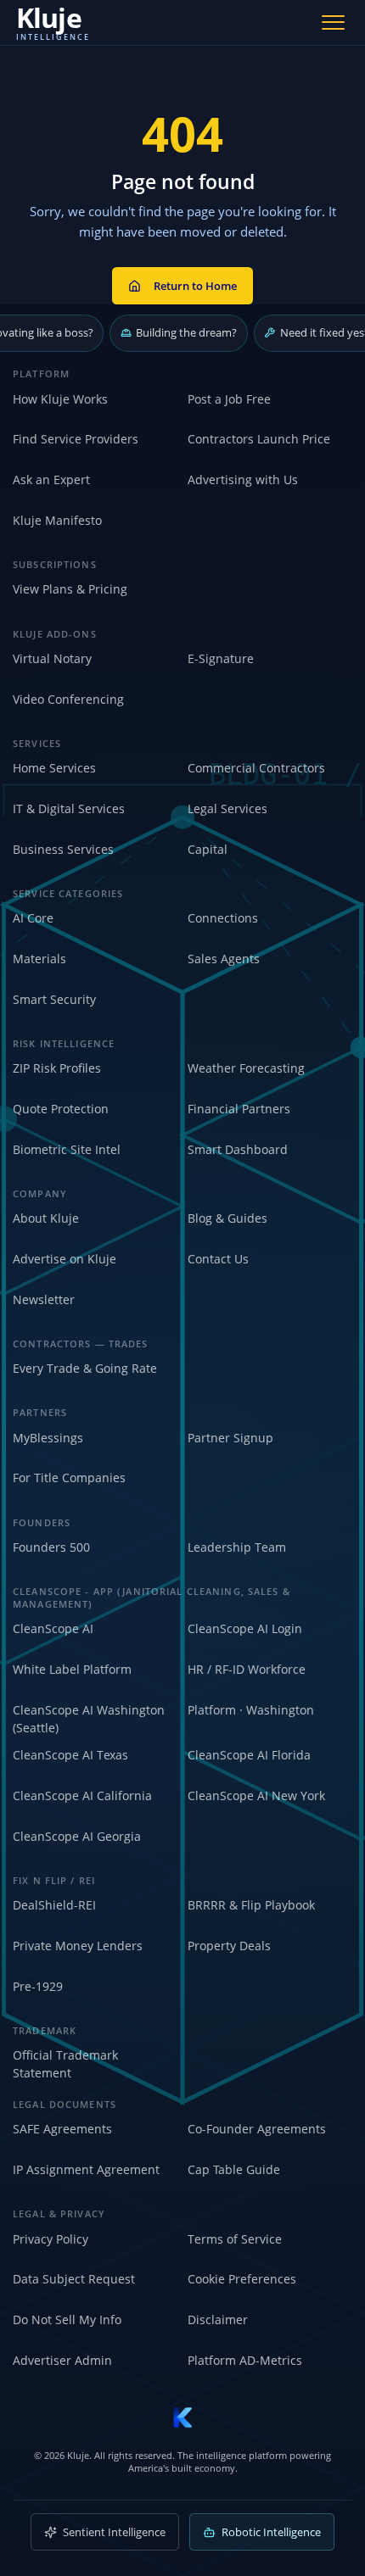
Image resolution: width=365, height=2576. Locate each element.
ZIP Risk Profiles (57, 1068)
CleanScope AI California (82, 1795)
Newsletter (44, 1299)
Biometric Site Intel (67, 1149)
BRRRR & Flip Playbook (251, 1905)
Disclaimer (218, 2320)
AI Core (33, 918)
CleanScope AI (53, 1628)
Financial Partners (239, 1109)
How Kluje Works (60, 399)
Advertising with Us (243, 480)
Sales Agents (224, 959)
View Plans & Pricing (70, 589)
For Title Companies (69, 1478)
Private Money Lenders (78, 1946)
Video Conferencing (68, 699)
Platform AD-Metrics (245, 2360)
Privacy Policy (51, 2239)
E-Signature (221, 658)
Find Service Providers (76, 439)
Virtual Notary (52, 658)
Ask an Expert (51, 480)
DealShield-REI (54, 1905)
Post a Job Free (229, 399)
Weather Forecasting (246, 1068)
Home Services (54, 768)
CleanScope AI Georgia (77, 1836)
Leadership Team (237, 1547)
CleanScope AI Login (245, 1628)
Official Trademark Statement (65, 2064)
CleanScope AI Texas (70, 1755)
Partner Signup (230, 1438)
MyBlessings (48, 1438)
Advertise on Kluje (65, 1259)
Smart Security (54, 999)
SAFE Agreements (62, 2129)
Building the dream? (186, 332)
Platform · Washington (251, 1710)
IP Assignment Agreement (86, 2169)
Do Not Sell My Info (67, 2320)
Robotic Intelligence (271, 2532)
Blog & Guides (227, 1218)
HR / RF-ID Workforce (247, 1669)
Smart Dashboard (238, 1149)
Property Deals (229, 1946)
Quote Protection (61, 1109)
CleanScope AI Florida (249, 1755)
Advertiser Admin (62, 2360)
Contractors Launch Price (259, 439)
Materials (39, 959)
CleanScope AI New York (256, 1795)
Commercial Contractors (256, 768)
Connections (223, 918)
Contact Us (218, 1259)
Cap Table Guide (234, 2169)
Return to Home (195, 286)
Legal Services (227, 808)
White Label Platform (72, 1669)
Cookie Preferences (242, 2279)
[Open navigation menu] (334, 22)
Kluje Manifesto (57, 520)
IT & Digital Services (69, 808)
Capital (208, 849)
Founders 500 (51, 1547)
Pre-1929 (38, 1986)
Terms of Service (235, 2239)
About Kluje (46, 1218)
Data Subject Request (74, 2279)
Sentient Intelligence (114, 2532)
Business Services (63, 849)
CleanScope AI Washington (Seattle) (89, 1719)
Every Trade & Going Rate (85, 1368)
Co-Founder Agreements (257, 2129)
